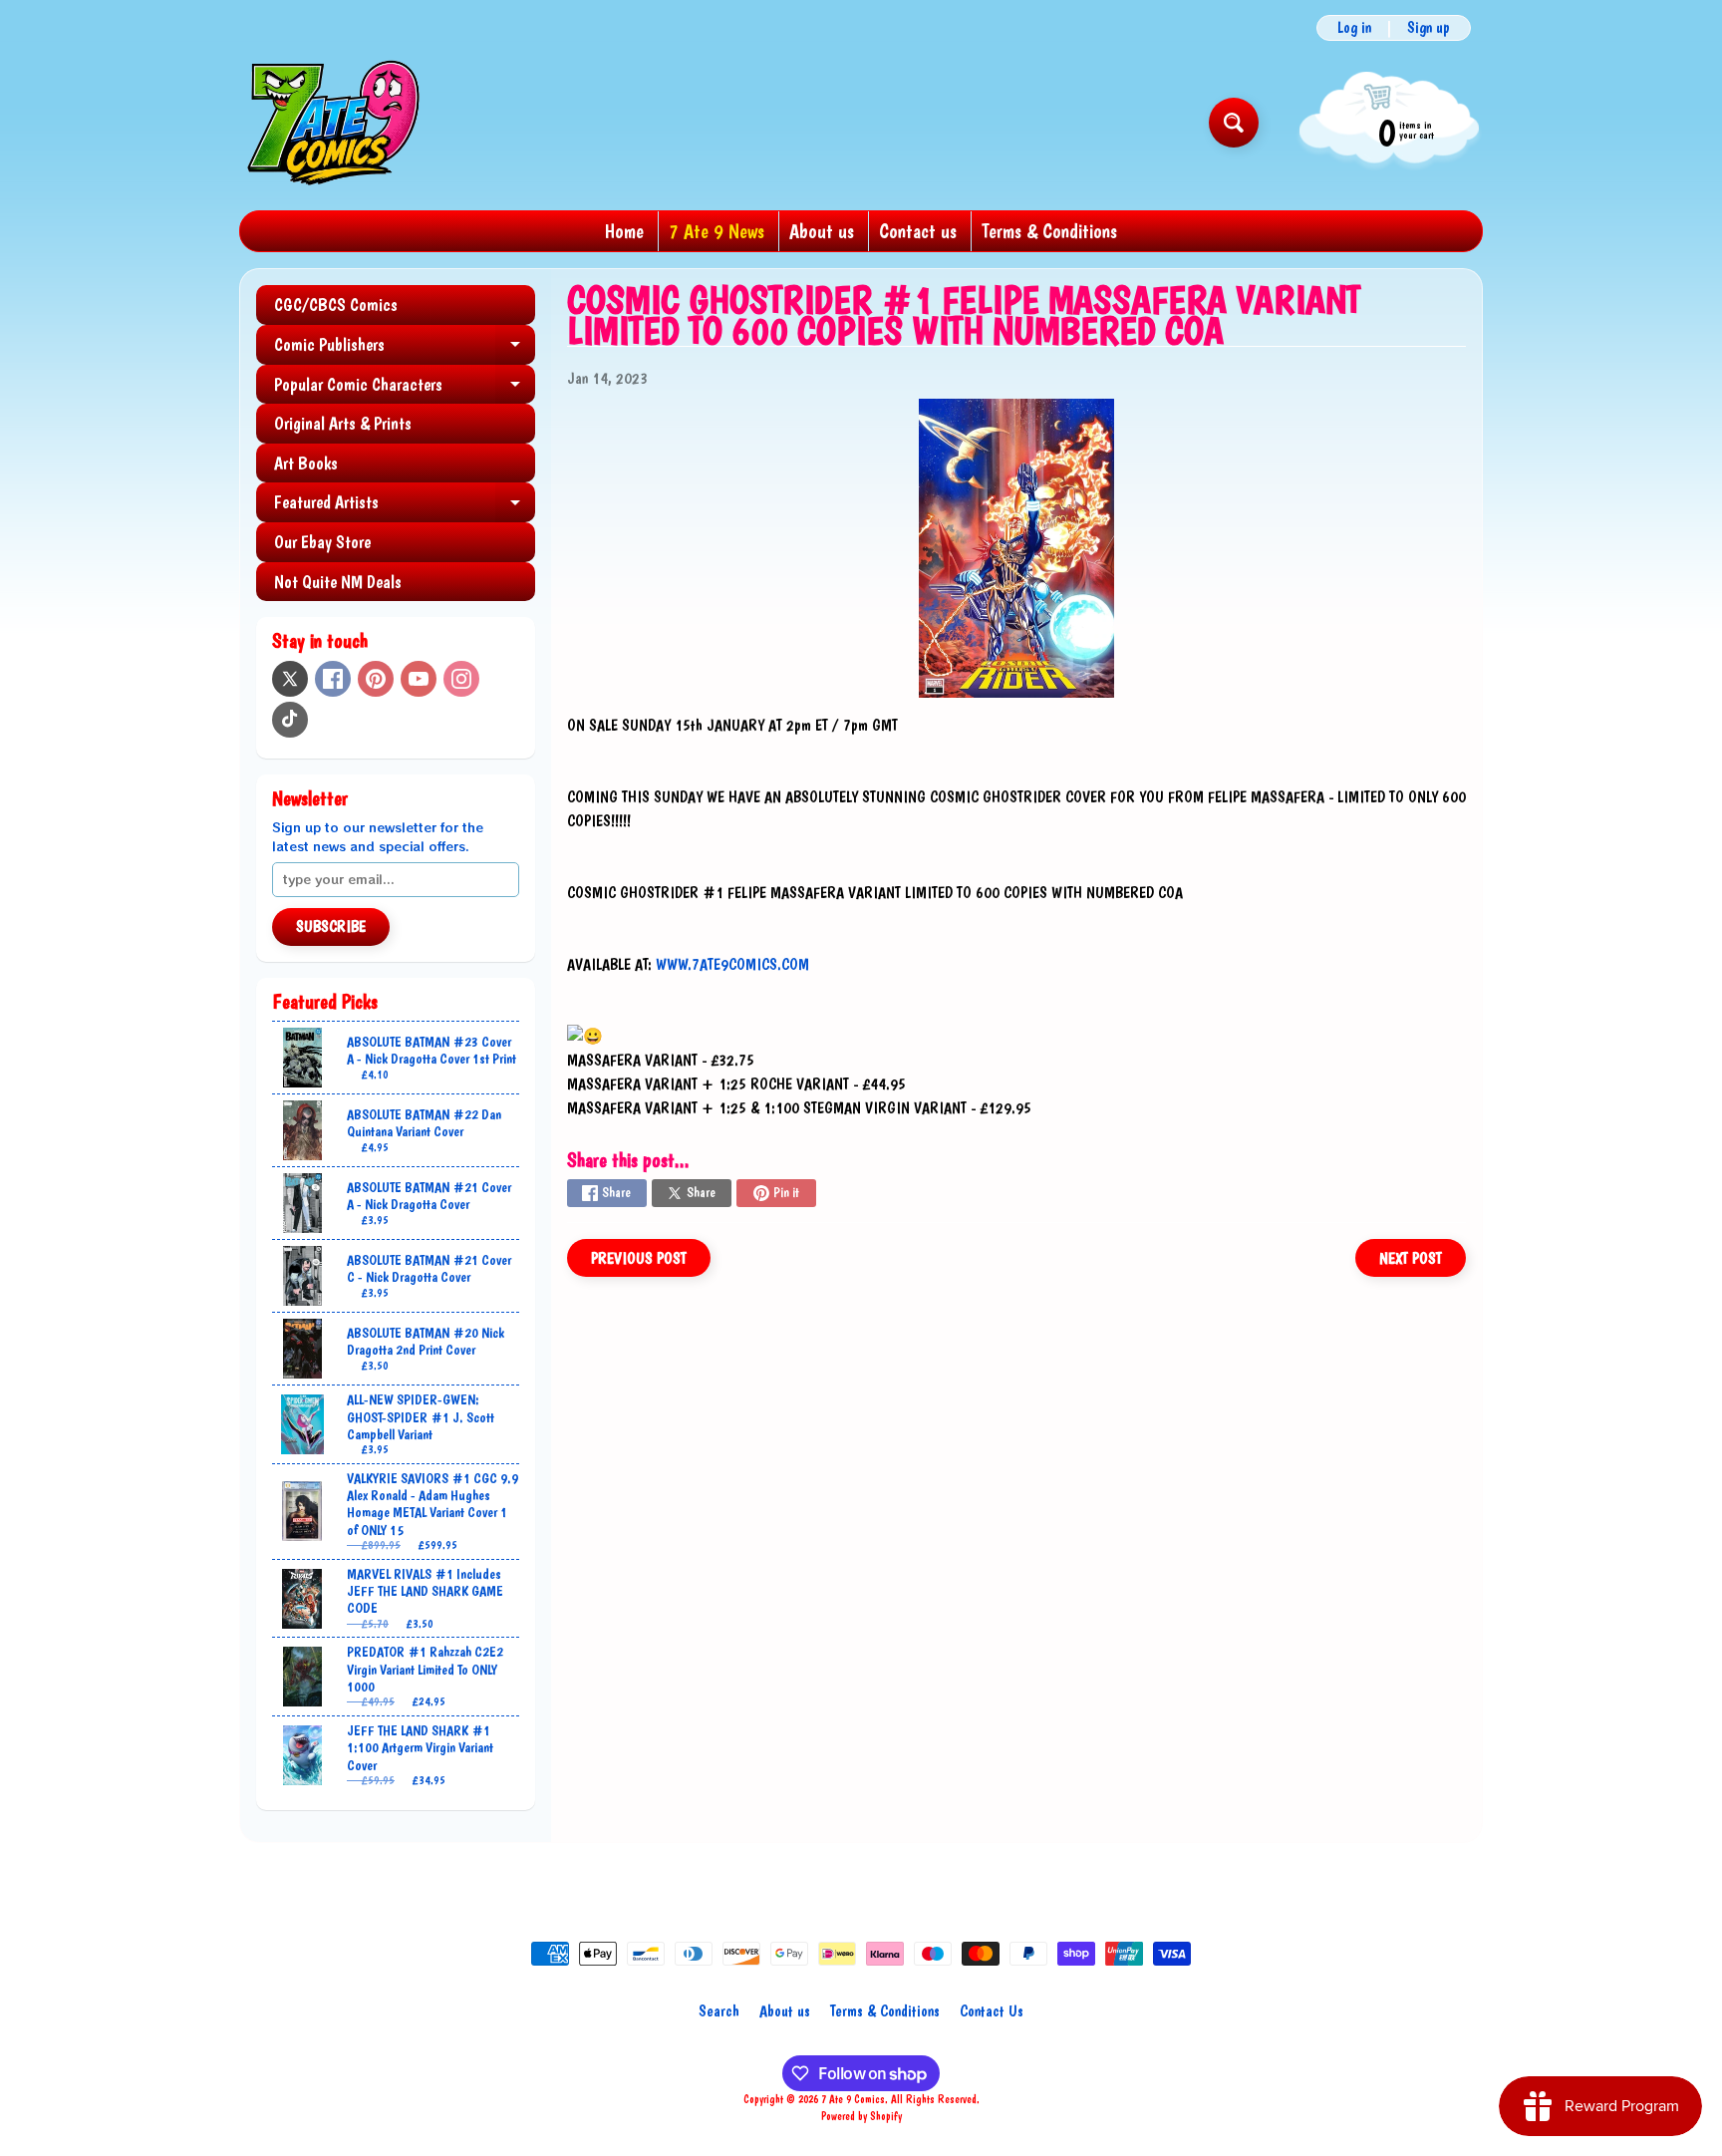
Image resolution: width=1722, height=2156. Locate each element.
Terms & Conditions (1049, 231)
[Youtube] (419, 679)
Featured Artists (405, 507)
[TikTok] (290, 720)
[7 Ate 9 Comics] (331, 122)
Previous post (639, 1258)
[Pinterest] (376, 679)
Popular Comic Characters (405, 389)
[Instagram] (461, 679)
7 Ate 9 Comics (853, 2099)
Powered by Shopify (861, 2116)
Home (624, 231)
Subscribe (331, 926)
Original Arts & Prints (343, 423)
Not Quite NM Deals (338, 582)
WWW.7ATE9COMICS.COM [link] (732, 964)
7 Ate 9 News (717, 231)
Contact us (918, 231)
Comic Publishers (405, 349)
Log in (1354, 28)
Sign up (1429, 28)
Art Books (306, 463)
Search (719, 2011)
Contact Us (992, 2011)
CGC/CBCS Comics (336, 305)
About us (822, 231)
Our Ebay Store (322, 542)
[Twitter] (290, 679)
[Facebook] (333, 679)
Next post (1411, 1258)
